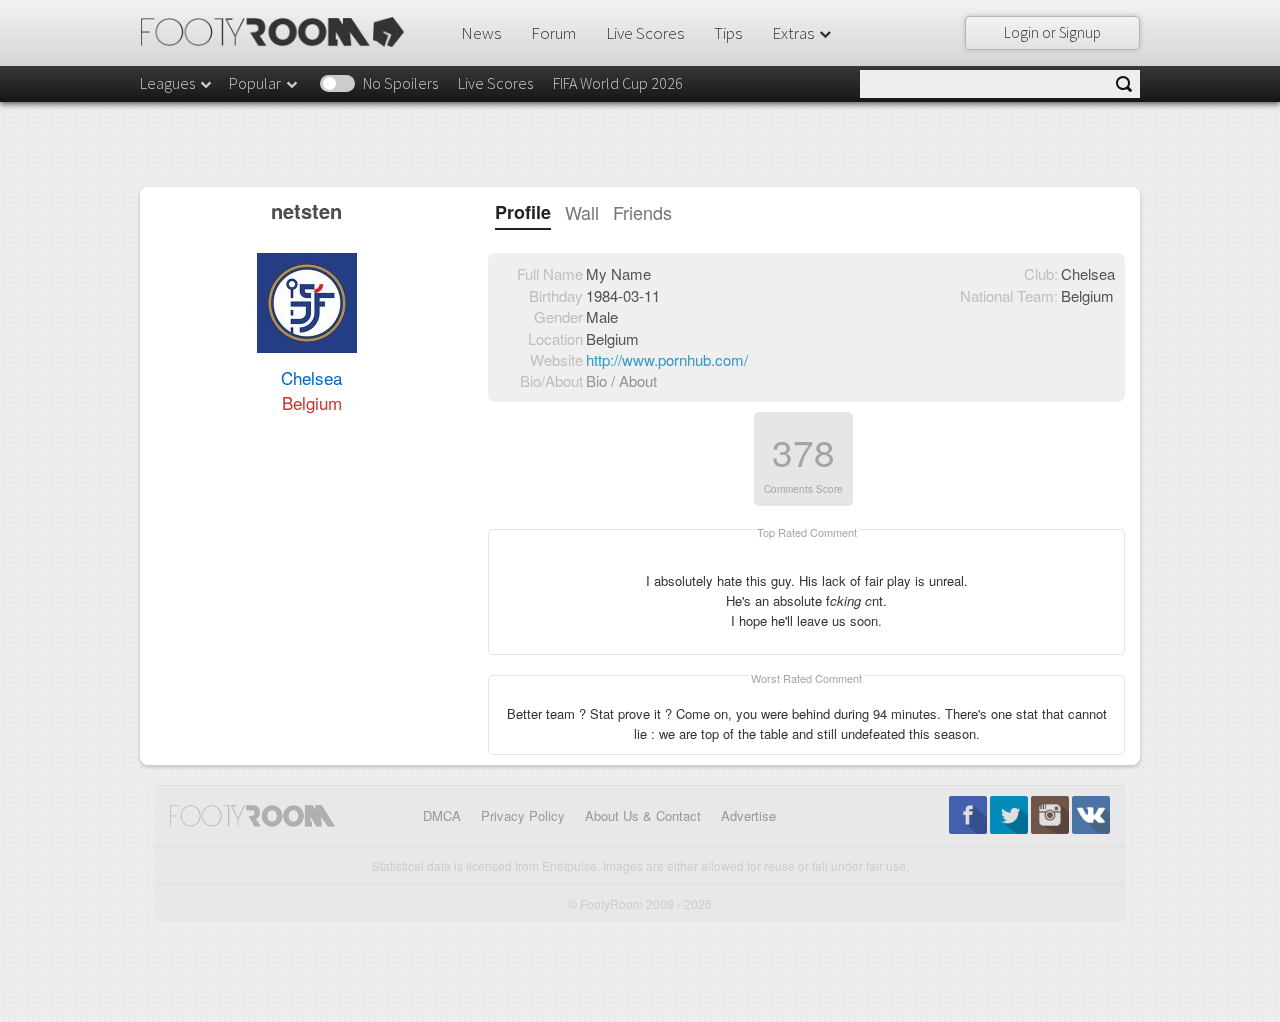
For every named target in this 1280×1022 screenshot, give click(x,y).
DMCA (442, 815)
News (481, 33)
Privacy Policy (523, 815)
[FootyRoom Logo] (279, 32)
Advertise (748, 815)
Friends (642, 212)
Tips (728, 33)
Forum (553, 33)
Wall (582, 212)
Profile (523, 212)
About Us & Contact (643, 815)
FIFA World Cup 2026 (618, 83)
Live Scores (645, 33)
